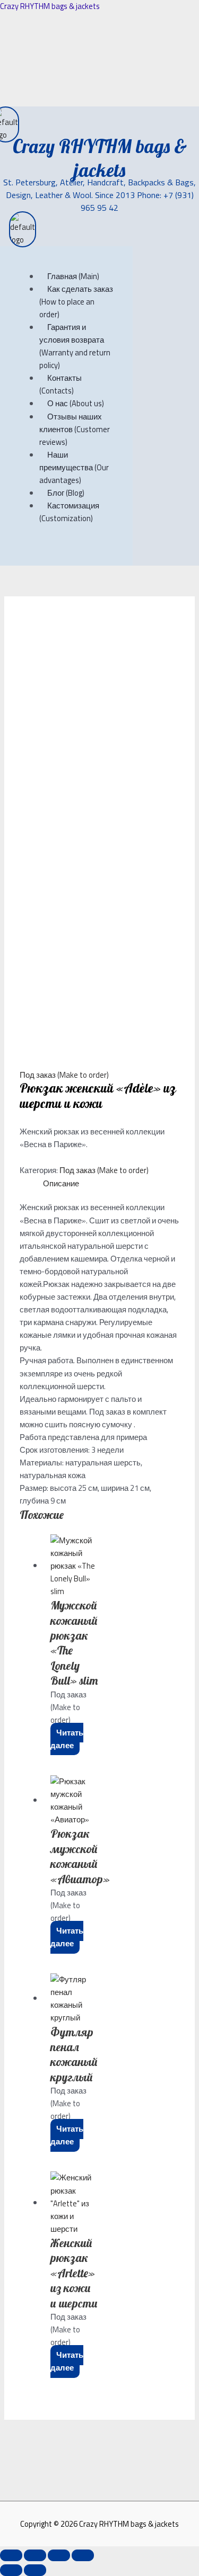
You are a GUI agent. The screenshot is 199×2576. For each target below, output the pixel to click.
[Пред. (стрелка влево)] (11, 2570)
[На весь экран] (35, 2555)
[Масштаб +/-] (11, 2555)
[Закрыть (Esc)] (83, 2555)
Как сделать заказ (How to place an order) (76, 302)
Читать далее (67, 1739)
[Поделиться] (59, 2555)
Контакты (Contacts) (60, 384)
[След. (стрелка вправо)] (35, 2570)
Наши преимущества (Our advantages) (74, 467)
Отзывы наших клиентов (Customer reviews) (75, 429)
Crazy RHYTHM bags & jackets (50, 6)
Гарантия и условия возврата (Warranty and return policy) (75, 346)
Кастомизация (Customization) (69, 512)
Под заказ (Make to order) (64, 1075)
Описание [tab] (61, 1183)
